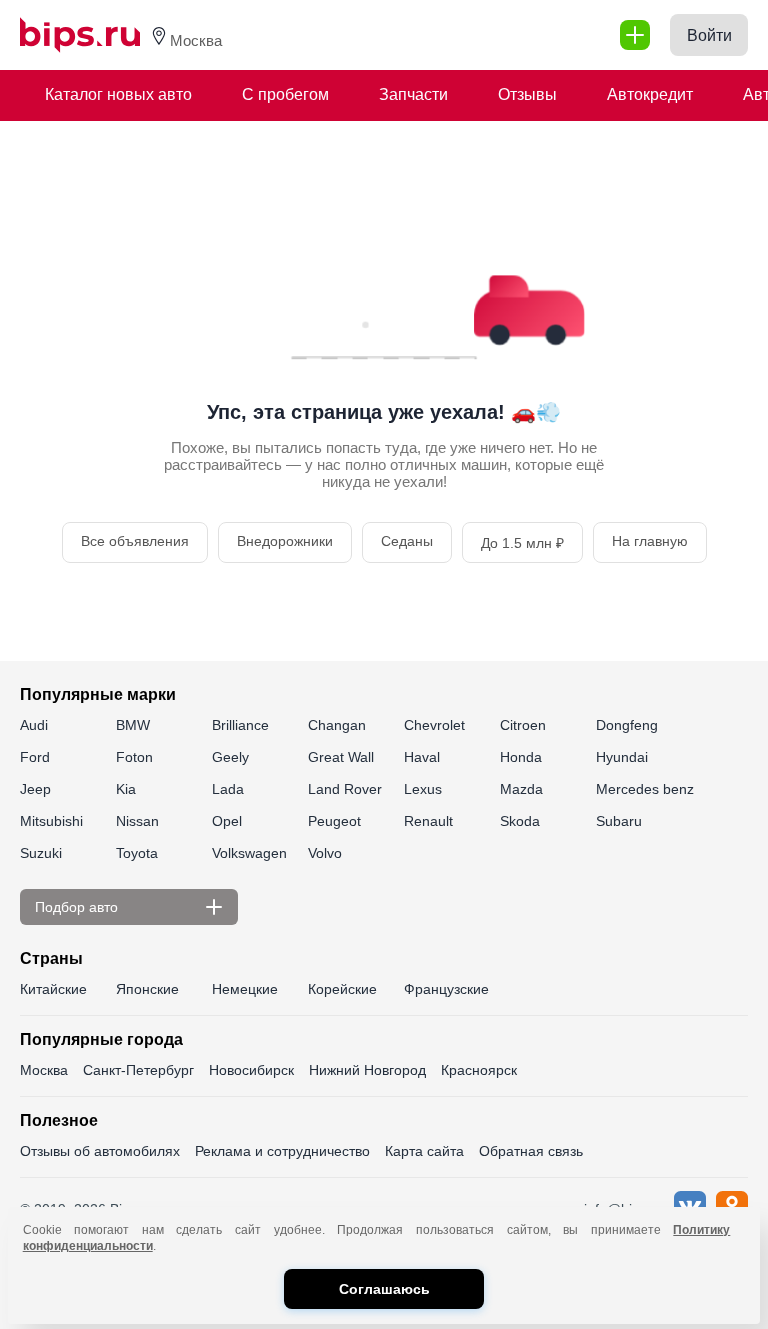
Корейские (342, 989)
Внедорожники (285, 541)
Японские (147, 989)
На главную (650, 541)
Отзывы (527, 94)
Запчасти (413, 94)
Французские (446, 989)
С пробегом (285, 94)
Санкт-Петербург (138, 1070)
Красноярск (479, 1070)
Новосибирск (251, 1070)
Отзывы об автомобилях (100, 1151)
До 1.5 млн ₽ (522, 543)
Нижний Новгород (367, 1070)
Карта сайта (424, 1151)
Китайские (53, 989)
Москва (44, 1070)
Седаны (407, 541)
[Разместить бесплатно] (635, 35)
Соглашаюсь (384, 1289)
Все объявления (135, 541)
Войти (709, 35)
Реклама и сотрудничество (282, 1151)
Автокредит (650, 94)
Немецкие (245, 989)
